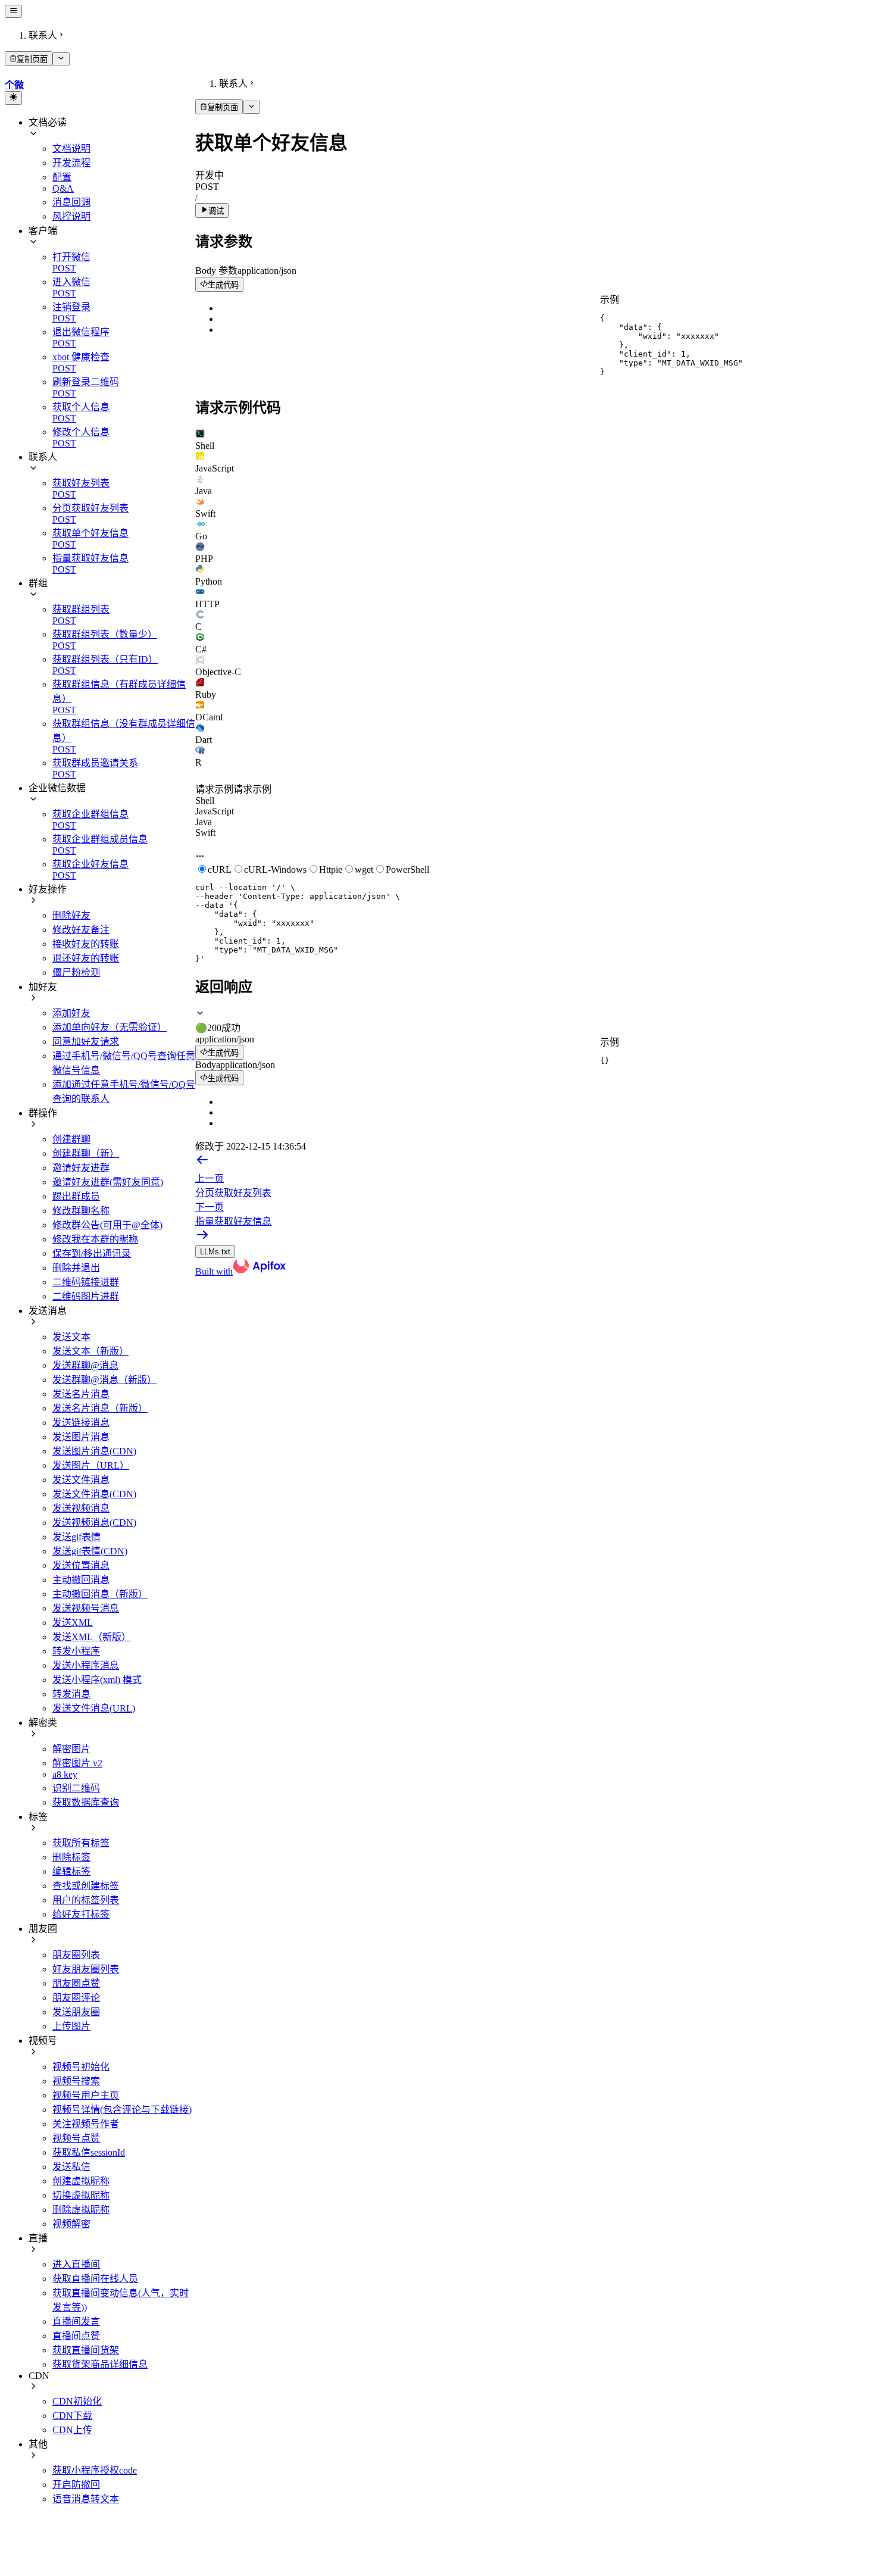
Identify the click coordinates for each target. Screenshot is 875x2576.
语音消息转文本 (86, 2499)
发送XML (73, 1623)
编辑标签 (71, 1871)
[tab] (533, 440)
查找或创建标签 (86, 1886)
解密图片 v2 (77, 1763)
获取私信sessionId (89, 2152)
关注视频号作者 (86, 2124)
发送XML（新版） (92, 1637)
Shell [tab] (205, 800)
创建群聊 (71, 1139)
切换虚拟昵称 (81, 2195)
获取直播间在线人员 (95, 2279)
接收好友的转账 (86, 944)
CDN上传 (72, 2430)
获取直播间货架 (86, 2350)
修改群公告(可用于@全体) (107, 1225)
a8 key (65, 1774)
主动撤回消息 (81, 1580)
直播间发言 (76, 2321)
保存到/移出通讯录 (92, 1253)
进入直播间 (76, 2264)
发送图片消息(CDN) (94, 1451)
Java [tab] (204, 822)
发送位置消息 (81, 1565)
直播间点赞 (76, 2336)
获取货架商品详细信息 (100, 2364)
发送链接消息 (81, 1423)
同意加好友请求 (86, 1042)
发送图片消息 (81, 1437)
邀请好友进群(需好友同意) (108, 1182)
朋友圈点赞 (76, 1983)
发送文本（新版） (90, 1351)
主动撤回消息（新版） (100, 1594)
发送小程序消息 (86, 1665)
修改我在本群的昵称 (95, 1239)
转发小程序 (76, 1651)
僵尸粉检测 (76, 972)
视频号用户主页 (86, 2095)
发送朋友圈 (76, 2012)
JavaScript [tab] (215, 811)
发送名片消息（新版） (100, 1408)
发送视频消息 (81, 1508)
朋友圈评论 (76, 1998)
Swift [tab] (205, 833)
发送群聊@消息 (85, 1365)
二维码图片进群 (86, 1296)
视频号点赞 (76, 2138)
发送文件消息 (81, 1480)
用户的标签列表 (86, 1900)
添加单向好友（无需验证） (110, 1027)
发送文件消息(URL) (94, 1708)
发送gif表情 (76, 1537)
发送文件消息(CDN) (94, 1494)
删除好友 (71, 915)
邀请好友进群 (81, 1168)
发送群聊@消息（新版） (104, 1380)
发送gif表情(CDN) (90, 1551)
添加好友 (71, 1013)
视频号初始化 (81, 2067)
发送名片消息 (81, 1394)
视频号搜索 (76, 2081)
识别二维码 (76, 1788)
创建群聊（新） (86, 1153)
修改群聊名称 (81, 1211)
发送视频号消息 (86, 1608)
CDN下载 (72, 2416)
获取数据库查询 (86, 1802)
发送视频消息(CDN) (94, 1523)
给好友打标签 (81, 1914)
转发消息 (71, 1694)
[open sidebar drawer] (13, 11)
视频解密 (71, 2224)
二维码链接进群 (86, 1282)
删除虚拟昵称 (81, 2210)
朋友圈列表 (76, 1955)
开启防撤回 (76, 2485)
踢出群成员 (76, 1196)
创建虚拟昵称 (81, 2181)
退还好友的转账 (86, 958)
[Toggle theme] (13, 98)
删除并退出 (76, 1268)
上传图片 (71, 2026)
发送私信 (71, 2167)
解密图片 (71, 1749)
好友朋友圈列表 (86, 1969)
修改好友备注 (81, 930)
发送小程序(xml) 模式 (97, 1680)
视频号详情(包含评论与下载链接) (122, 2110)
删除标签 (71, 1857)
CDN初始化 (77, 2401)
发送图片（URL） (91, 1465)
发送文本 (71, 1337)
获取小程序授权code (95, 2470)
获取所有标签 (81, 1843)
